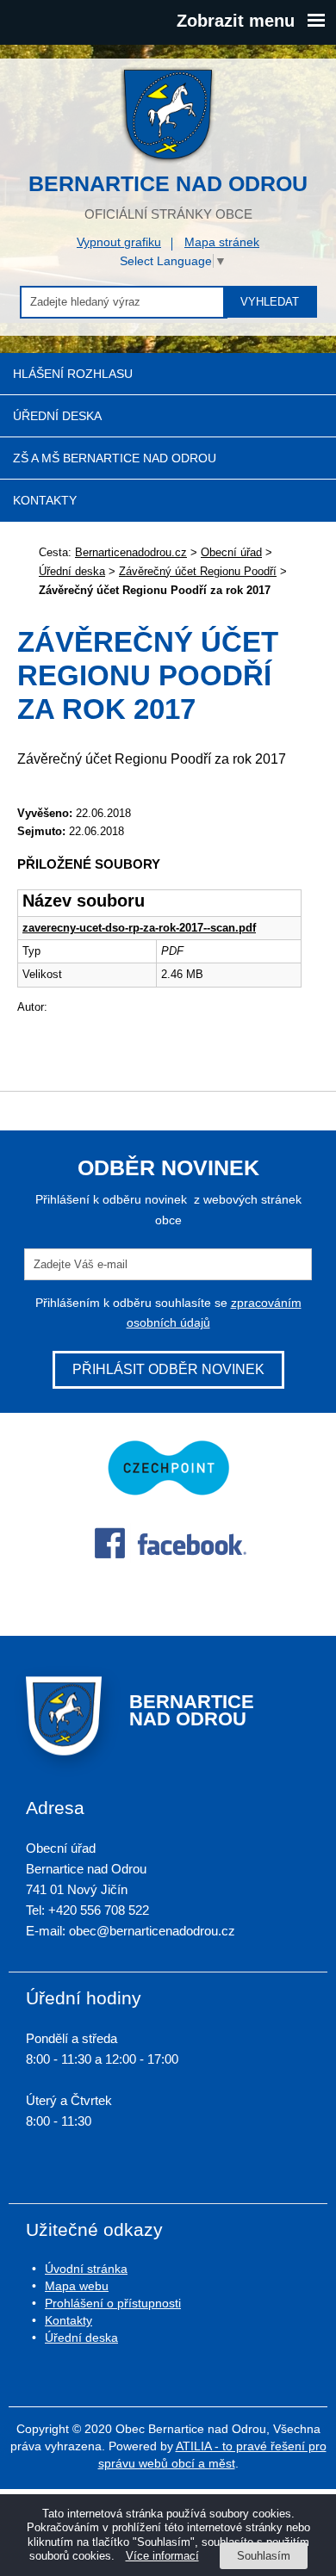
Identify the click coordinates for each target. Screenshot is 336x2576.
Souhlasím (264, 2556)
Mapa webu (77, 2286)
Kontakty (45, 500)
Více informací (162, 2556)
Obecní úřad (231, 552)
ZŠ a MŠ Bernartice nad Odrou (115, 458)
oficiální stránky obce (168, 196)
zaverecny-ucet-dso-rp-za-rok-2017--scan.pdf (139, 928)
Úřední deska (57, 416)
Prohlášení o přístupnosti (113, 2303)
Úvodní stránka (86, 2269)
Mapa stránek (222, 242)
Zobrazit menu (236, 21)
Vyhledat (270, 302)
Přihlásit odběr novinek (168, 1369)
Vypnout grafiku (119, 242)
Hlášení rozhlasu (73, 374)
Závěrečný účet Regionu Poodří (198, 571)
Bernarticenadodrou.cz (131, 552)
